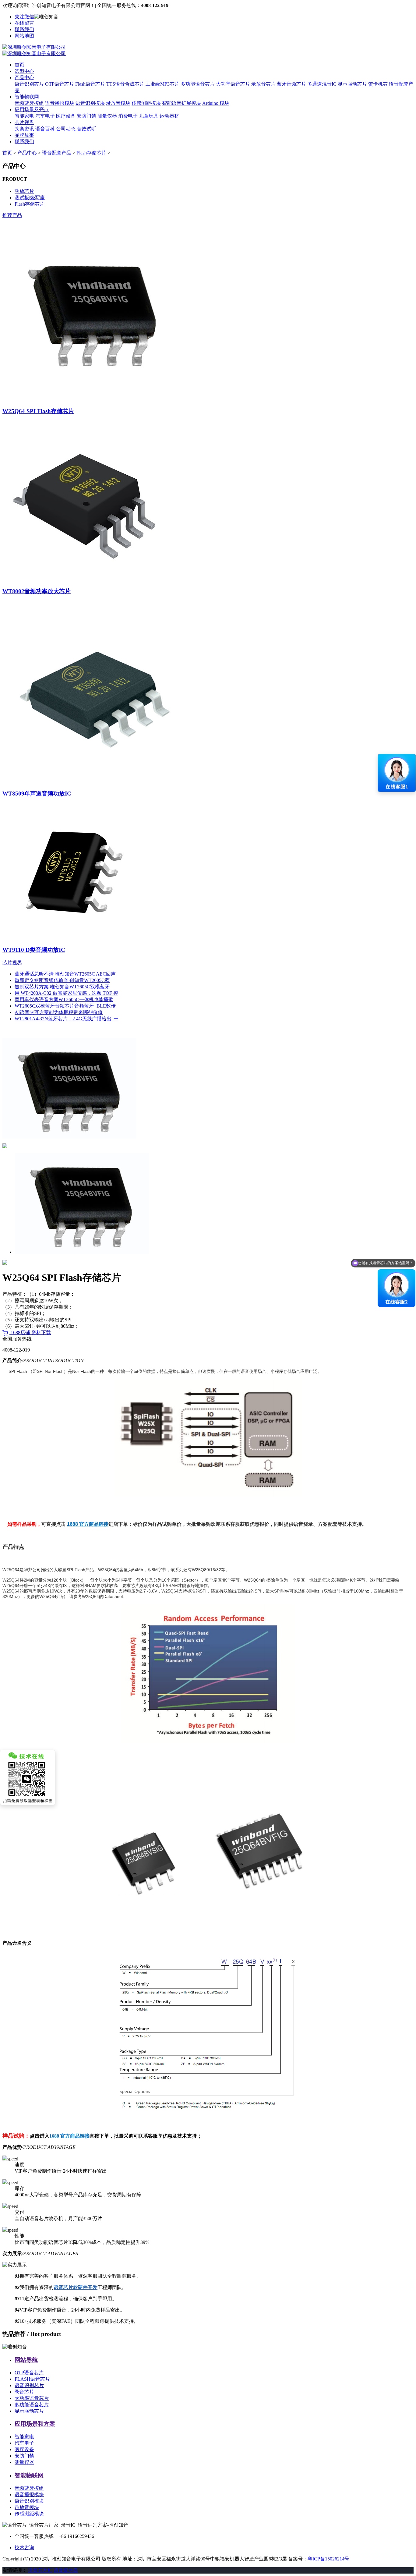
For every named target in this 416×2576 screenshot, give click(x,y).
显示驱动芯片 (352, 84)
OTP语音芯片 (60, 84)
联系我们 (24, 29)
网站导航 (26, 2360)
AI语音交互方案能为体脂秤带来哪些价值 (59, 1012)
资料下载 (41, 1332)
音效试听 (86, 129)
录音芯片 (24, 2392)
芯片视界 (24, 122)
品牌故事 (24, 135)
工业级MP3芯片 (162, 84)
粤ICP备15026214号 (328, 2559)
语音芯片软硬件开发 (76, 2287)
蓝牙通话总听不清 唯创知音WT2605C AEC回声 (65, 974)
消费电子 (128, 116)
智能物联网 (27, 97)
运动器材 (169, 116)
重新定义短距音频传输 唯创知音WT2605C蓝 (62, 980)
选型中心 (24, 71)
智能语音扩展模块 (182, 103)
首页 (19, 65)
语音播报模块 (60, 103)
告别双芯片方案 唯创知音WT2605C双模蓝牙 (62, 987)
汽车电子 (45, 116)
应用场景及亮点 (32, 110)
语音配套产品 (57, 153)
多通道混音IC (322, 84)
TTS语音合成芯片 (125, 84)
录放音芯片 (263, 84)
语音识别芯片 (29, 84)
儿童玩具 (149, 116)
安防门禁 (86, 116)
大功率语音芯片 (233, 84)
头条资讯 (24, 129)
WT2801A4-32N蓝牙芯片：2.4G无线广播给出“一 (67, 1019)
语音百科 (45, 129)
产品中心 (24, 78)
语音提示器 (66, 2570)
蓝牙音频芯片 (291, 84)
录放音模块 (118, 103)
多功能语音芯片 (198, 84)
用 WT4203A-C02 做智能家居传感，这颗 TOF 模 (66, 993)
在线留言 (24, 23)
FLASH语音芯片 (32, 2379)
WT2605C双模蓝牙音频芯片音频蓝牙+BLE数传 (65, 1006)
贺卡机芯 (378, 84)
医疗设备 (66, 116)
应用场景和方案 (35, 2424)
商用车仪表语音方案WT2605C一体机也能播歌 (64, 999)
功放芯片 (24, 191)
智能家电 (24, 116)
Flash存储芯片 (91, 153)
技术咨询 (24, 2548)
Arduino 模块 (216, 103)
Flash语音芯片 (90, 84)
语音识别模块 (90, 103)
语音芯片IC (40, 2570)
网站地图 (24, 36)
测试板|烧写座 (30, 198)
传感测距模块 (146, 103)
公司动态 (66, 129)
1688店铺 (20, 1332)
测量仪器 (107, 116)
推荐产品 (12, 215)
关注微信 (24, 17)
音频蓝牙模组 (29, 103)
